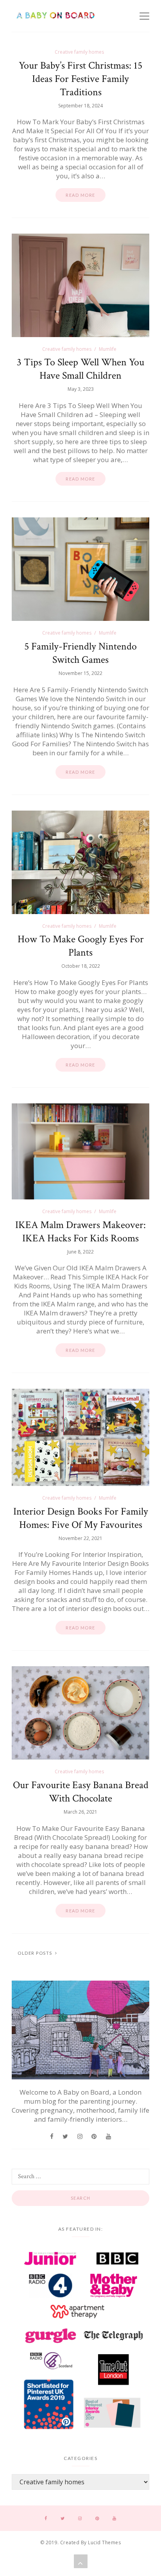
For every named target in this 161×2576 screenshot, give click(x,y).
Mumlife (108, 349)
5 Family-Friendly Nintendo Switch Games (80, 653)
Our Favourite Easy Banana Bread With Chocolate (81, 1792)
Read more (80, 195)
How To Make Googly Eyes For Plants (81, 946)
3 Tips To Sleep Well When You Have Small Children (80, 369)
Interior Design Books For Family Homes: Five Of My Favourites (81, 1518)
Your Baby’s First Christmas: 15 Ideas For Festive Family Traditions (80, 79)
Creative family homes (79, 52)
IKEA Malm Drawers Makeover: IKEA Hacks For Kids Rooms (80, 1232)
